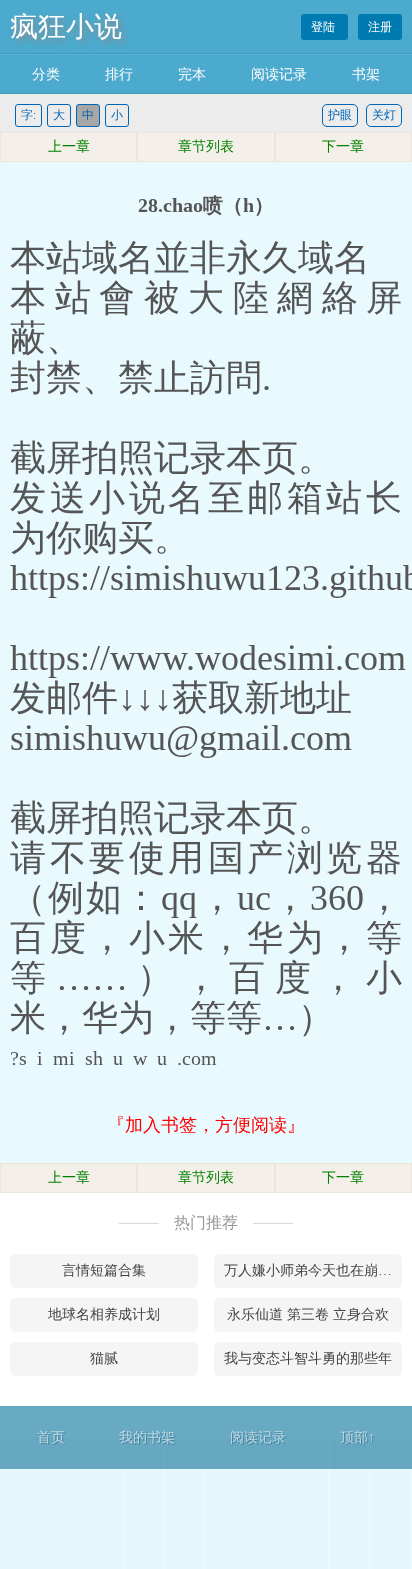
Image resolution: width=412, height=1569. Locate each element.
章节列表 (206, 146)
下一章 (343, 146)
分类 (46, 74)
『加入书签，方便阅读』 (206, 1125)
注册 (380, 27)
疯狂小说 (66, 26)
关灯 (384, 115)
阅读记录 (279, 74)
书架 (366, 74)
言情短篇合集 (104, 1270)
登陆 (324, 27)
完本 (192, 74)
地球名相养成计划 (104, 1314)
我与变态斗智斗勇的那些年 (308, 1358)
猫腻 (104, 1358)
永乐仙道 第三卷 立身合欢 (308, 1314)
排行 (119, 74)
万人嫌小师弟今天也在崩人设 (313, 1270)
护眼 (340, 115)
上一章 (69, 146)
